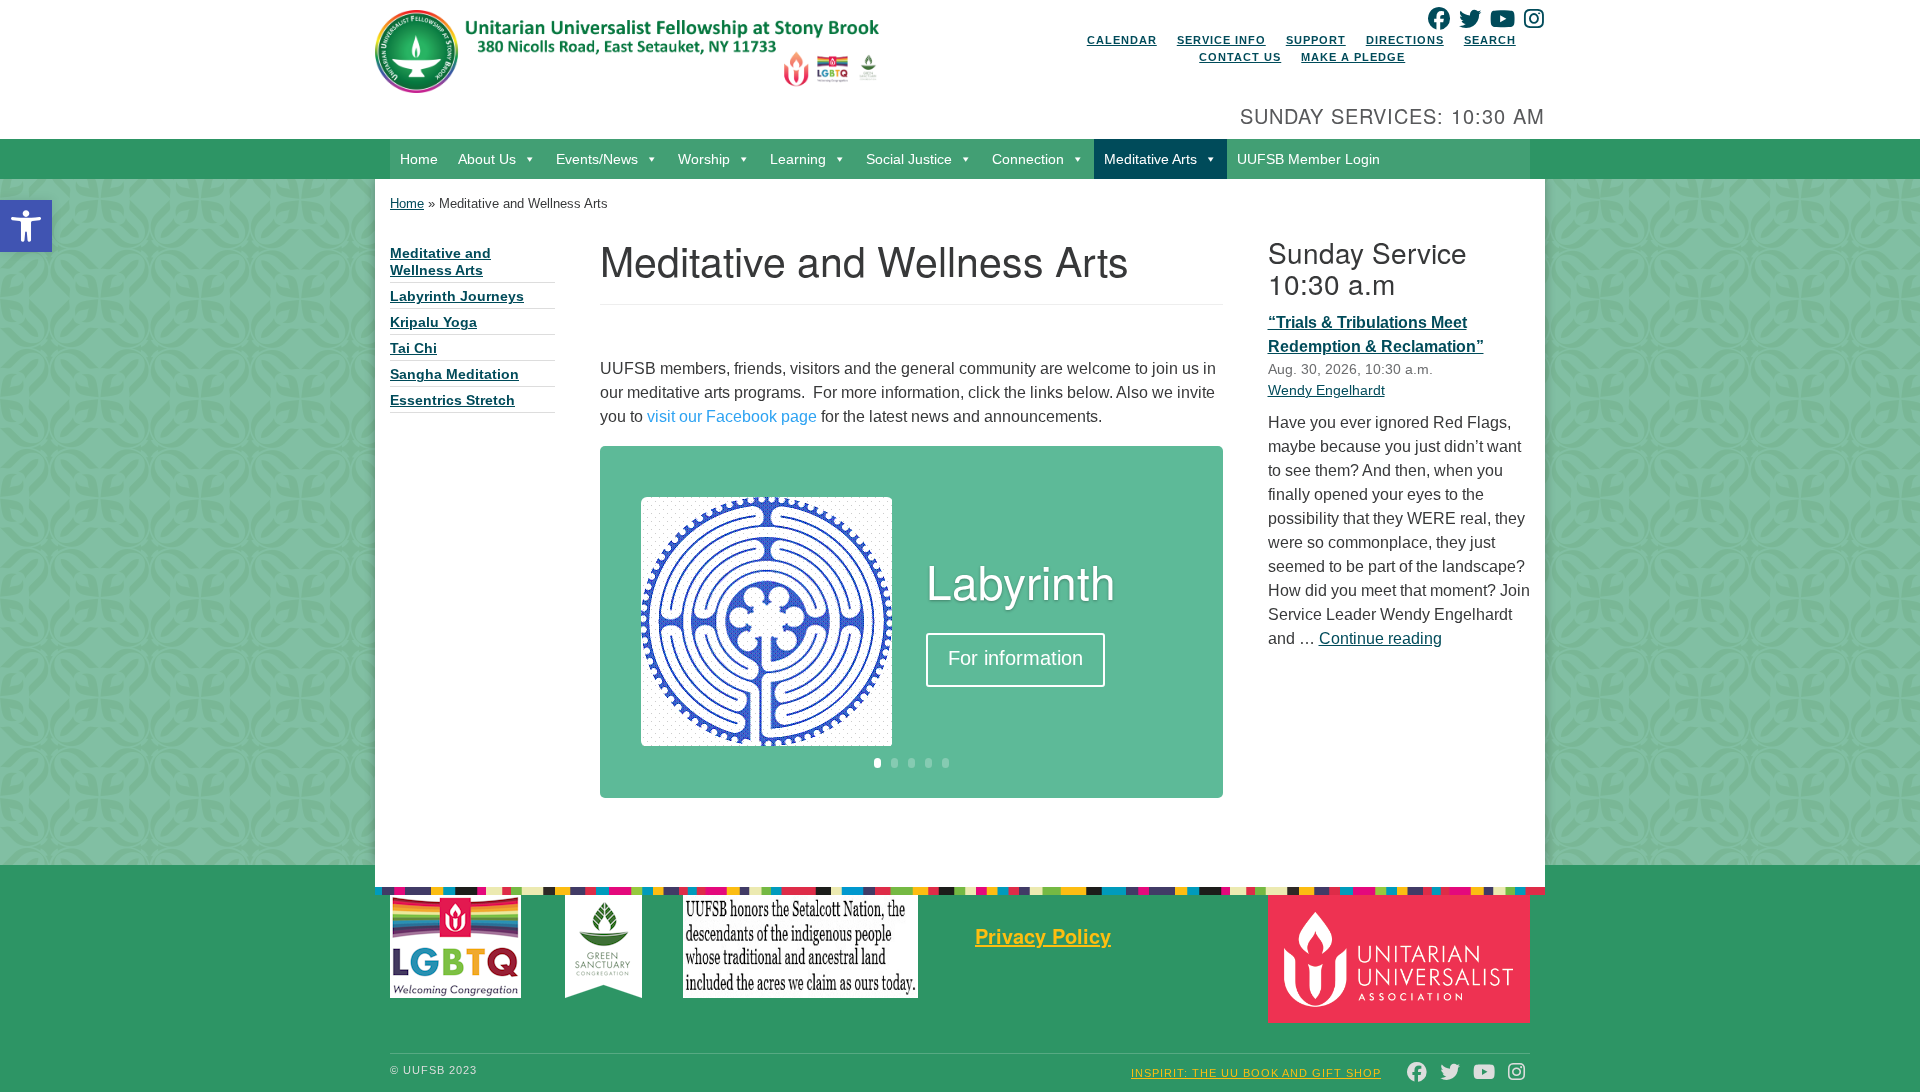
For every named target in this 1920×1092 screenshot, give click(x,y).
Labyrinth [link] (1021, 580)
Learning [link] (798, 159)
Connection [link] (1028, 159)
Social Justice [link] (909, 159)
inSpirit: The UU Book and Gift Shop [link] (1256, 1073)
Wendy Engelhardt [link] (1326, 390)
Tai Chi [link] (413, 348)
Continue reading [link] (1380, 638)
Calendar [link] (1122, 40)
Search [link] (1490, 40)
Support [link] (1316, 40)
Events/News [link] (597, 159)
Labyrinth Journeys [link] (457, 296)
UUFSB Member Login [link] (1308, 159)
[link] (26, 226)
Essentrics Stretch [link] (452, 400)
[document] (960, 522)
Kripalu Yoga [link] (433, 322)
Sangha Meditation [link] (454, 374)
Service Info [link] (1221, 40)
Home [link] (419, 159)
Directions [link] (1405, 40)
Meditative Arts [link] (1150, 159)
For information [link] (1015, 658)
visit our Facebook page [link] (732, 416)
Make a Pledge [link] (1353, 57)
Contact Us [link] (1240, 57)
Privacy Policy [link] (1043, 935)
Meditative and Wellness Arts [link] (440, 262)
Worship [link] (704, 159)
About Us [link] (487, 159)
